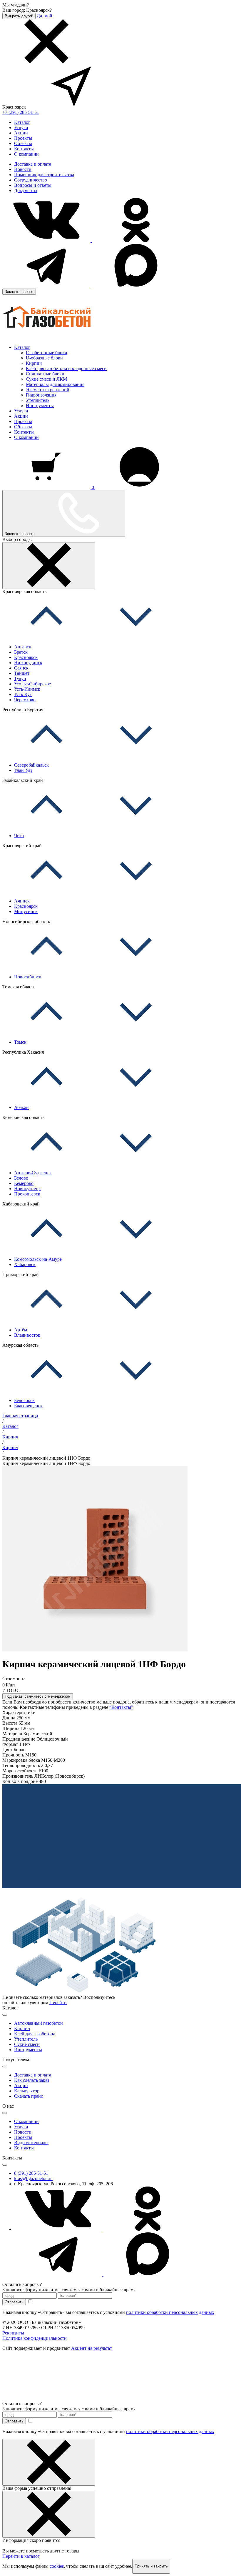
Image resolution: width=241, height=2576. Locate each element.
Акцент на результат (92, 2348)
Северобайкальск (31, 765)
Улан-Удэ (23, 770)
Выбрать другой (19, 16)
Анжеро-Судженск (33, 1173)
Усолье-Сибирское (32, 684)
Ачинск (22, 901)
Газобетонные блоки (47, 353)
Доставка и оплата (33, 164)
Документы (26, 190)
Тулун (20, 678)
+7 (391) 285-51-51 (21, 112)
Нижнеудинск (28, 663)
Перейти (58, 2003)
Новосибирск (28, 977)
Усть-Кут (23, 694)
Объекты (23, 143)
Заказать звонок (19, 292)
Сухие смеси (27, 2044)
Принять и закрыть (151, 2566)
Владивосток (27, 1335)
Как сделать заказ (32, 2080)
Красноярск (26, 657)
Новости (23, 169)
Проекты (23, 138)
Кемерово (24, 1183)
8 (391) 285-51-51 (31, 2173)
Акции (21, 133)
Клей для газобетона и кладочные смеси (66, 368)
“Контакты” (121, 1707)
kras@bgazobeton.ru (33, 2178)
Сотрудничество (31, 180)
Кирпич (34, 363)
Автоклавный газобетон (39, 2023)
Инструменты (40, 406)
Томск (20, 1042)
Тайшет (22, 673)
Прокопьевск (27, 1194)
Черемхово (25, 700)
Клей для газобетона (35, 2034)
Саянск (21, 668)
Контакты (24, 149)
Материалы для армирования (55, 384)
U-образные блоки (44, 358)
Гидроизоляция (41, 395)
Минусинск (26, 911)
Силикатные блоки (45, 374)
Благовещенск (28, 1406)
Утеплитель (38, 400)
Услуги (21, 128)
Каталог (22, 122)
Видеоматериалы (31, 2143)
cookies (57, 2566)
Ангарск (23, 647)
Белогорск (24, 1400)
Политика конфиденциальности (35, 2338)
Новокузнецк (27, 1189)
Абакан (21, 1107)
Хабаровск (25, 1264)
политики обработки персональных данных (170, 2312)
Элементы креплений (48, 390)
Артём (21, 1330)
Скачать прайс (29, 2096)
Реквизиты (13, 2333)
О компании (26, 154)
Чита (19, 836)
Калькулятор (27, 2091)
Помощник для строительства (44, 175)
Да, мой (45, 16)
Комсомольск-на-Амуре (38, 1259)
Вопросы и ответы (33, 185)
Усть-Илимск (27, 689)
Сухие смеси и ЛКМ (46, 379)
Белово (21, 1178)
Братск (21, 652)
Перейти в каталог (21, 2556)
